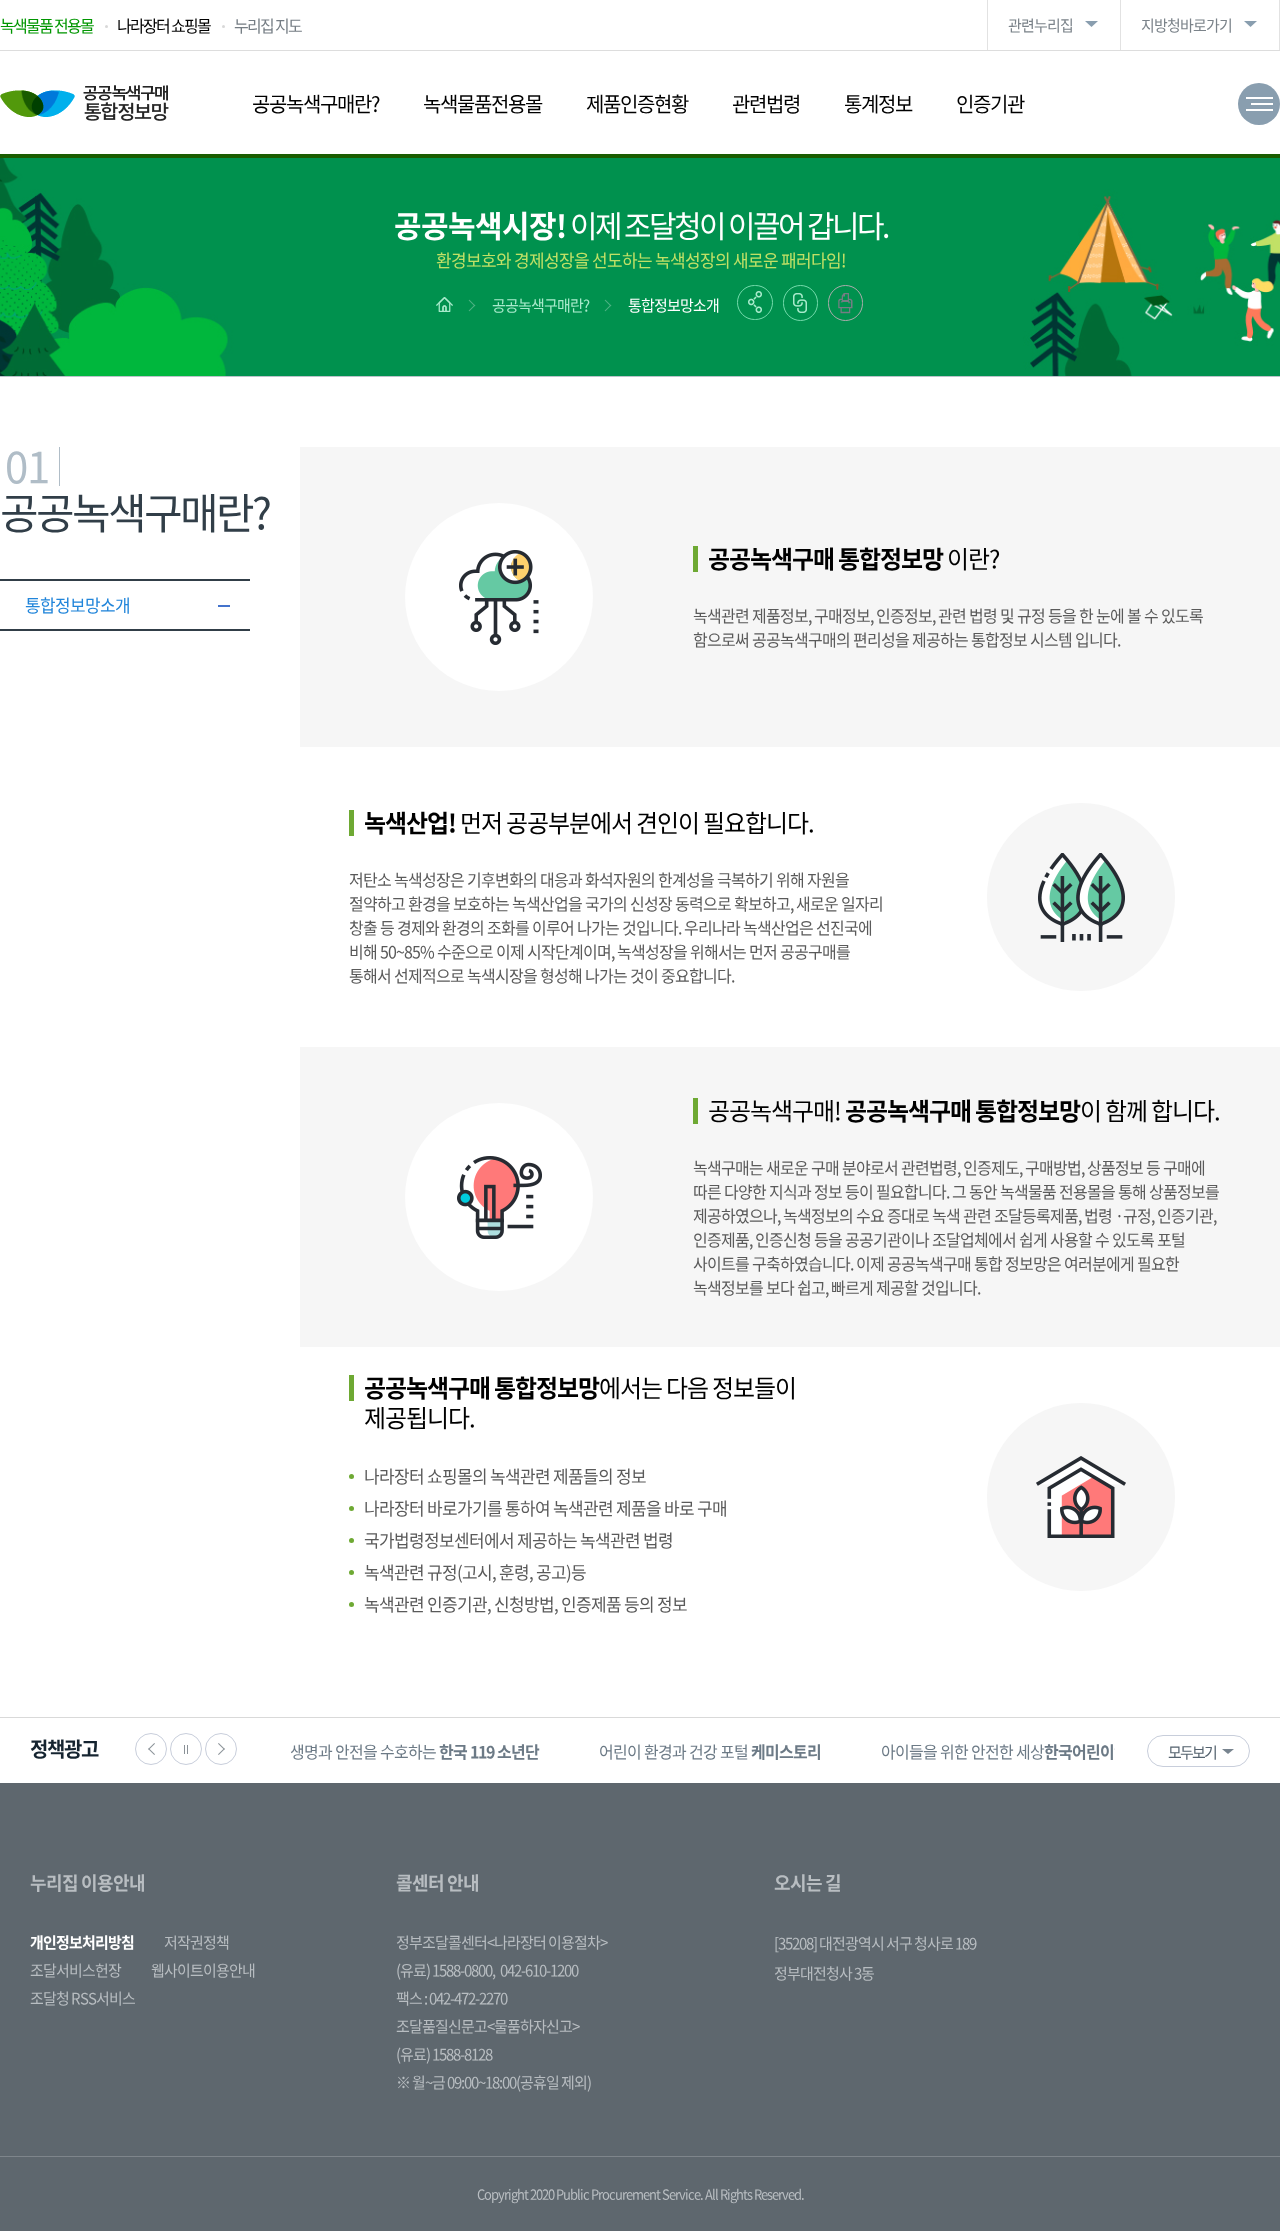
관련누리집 (1040, 25)
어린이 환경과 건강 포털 (710, 1751)
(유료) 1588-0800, (445, 1970)
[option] (414, 1750)
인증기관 (990, 103)
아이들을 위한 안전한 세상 (1025, 1751)
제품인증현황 (637, 103)
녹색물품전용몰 (482, 103)
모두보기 (1192, 1752)
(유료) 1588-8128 (444, 2054)
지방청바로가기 (1186, 25)
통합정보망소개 (673, 305)
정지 (186, 1749)
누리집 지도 (267, 25)
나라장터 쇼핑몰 (163, 25)
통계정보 (878, 103)
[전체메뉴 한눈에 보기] (1259, 104)
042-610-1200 (539, 1970)
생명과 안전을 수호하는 (414, 1751)
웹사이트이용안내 (203, 1970)
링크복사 (800, 303)
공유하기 (755, 302)
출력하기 (845, 303)
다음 (221, 1749)
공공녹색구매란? (315, 103)
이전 (151, 1749)
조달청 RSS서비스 (82, 1998)
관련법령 (766, 103)
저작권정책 (196, 1942)
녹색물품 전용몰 (46, 25)
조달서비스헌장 (75, 1970)
